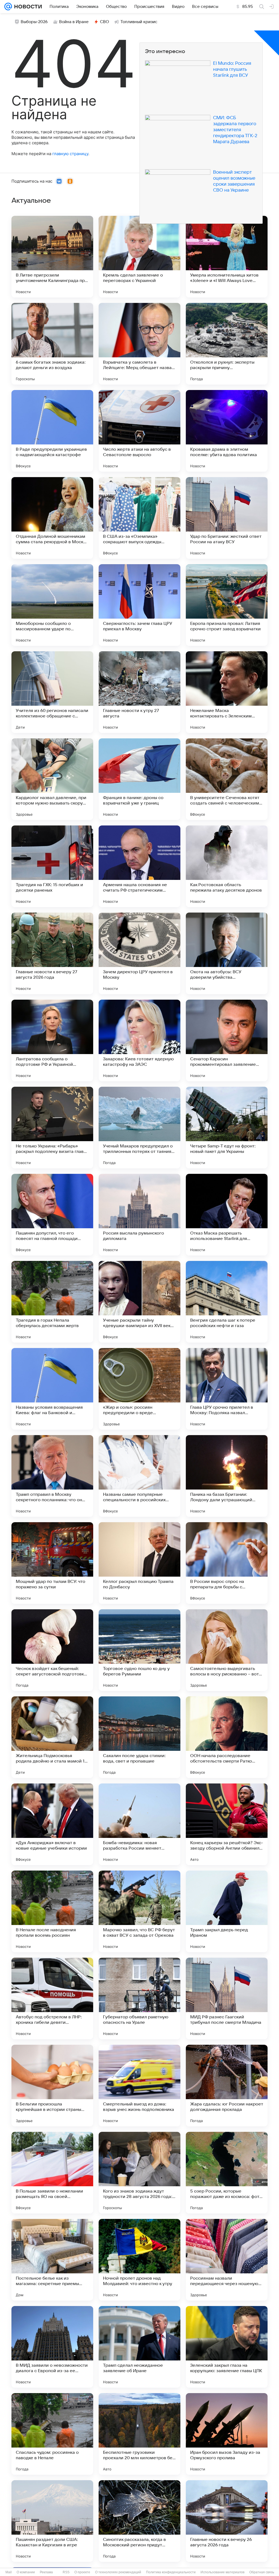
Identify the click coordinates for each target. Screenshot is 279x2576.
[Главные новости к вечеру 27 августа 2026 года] (52, 953)
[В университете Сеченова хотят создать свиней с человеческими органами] (227, 779)
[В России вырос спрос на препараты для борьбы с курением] (227, 1563)
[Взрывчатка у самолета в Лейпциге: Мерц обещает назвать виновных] (139, 344)
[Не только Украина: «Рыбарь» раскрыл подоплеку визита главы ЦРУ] (52, 1128)
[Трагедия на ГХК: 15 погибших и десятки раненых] (52, 866)
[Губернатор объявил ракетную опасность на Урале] (139, 1998)
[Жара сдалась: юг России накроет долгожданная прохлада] (227, 2086)
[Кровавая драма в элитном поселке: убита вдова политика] (227, 431)
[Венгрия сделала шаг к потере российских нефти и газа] (227, 1302)
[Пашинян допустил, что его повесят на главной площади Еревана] (52, 1215)
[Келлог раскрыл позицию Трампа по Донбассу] (139, 1563)
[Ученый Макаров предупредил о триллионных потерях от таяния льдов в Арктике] (139, 1128)
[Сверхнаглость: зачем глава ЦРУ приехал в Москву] (139, 605)
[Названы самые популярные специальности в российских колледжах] (139, 1476)
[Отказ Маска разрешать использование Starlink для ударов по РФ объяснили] (227, 1215)
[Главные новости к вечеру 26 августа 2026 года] (227, 2521)
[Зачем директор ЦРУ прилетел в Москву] (139, 953)
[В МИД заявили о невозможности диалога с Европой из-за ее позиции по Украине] (52, 2347)
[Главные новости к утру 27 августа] (139, 692)
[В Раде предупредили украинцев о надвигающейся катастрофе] (52, 431)
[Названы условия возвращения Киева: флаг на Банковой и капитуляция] (52, 1389)
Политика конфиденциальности (171, 2572)
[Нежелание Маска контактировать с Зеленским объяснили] (227, 692)
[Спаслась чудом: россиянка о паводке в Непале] (52, 2434)
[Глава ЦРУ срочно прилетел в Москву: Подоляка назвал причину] (227, 1389)
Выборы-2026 (34, 22)
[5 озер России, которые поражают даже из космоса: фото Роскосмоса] (227, 2173)
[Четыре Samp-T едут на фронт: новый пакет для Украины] (227, 1128)
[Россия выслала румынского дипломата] (139, 1215)
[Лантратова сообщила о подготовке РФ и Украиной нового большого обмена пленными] (52, 1040)
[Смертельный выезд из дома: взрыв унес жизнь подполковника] (139, 2086)
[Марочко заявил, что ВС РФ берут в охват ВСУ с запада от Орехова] (139, 1911)
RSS (66, 2572)
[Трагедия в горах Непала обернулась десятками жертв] (52, 1302)
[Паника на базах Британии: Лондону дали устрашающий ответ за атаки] (227, 1476)
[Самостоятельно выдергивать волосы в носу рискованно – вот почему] (227, 1650)
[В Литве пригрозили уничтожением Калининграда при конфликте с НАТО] (52, 257)
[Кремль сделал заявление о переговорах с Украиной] (139, 257)
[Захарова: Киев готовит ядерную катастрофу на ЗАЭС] (139, 1040)
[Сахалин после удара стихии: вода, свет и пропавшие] (139, 1737)
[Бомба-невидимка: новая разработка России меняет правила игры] (139, 1824)
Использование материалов (222, 2572)
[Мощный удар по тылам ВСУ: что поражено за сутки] (52, 1563)
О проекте (82, 2572)
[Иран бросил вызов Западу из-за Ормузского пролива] (227, 2434)
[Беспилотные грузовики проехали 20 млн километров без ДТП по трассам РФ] (139, 2434)
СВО (104, 22)
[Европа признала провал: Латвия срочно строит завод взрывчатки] (227, 605)
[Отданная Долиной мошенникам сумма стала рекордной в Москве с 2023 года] (52, 518)
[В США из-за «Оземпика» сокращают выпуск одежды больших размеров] (139, 518)
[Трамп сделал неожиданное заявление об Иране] (139, 2347)
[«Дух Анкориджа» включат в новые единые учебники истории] (52, 1824)
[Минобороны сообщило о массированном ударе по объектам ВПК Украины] (52, 605)
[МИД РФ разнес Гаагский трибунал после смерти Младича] (227, 1998)
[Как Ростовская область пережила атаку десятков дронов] (227, 866)
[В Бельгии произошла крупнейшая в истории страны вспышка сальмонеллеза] (52, 2086)
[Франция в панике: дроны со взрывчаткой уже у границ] (139, 779)
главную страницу (70, 154)
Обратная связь (262, 2572)
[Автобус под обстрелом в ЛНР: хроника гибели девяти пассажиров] (52, 1998)
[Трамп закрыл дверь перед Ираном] (227, 1911)
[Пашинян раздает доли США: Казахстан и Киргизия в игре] (52, 2521)
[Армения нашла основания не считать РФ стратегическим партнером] (139, 866)
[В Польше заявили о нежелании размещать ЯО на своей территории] (52, 2173)
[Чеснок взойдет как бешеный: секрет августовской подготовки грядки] (52, 1650)
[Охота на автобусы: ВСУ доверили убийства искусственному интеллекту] (227, 953)
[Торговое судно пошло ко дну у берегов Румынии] (139, 1650)
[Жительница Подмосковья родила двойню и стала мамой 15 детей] (52, 1737)
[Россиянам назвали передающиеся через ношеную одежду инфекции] (227, 2260)
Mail (9, 2572)
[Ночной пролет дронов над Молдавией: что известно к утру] (139, 2260)
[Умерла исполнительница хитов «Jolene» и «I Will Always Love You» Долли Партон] (227, 257)
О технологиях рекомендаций (118, 2572)
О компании (26, 2572)
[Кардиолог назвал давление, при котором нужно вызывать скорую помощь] (52, 779)
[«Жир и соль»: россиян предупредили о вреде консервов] (139, 1389)
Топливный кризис (139, 22)
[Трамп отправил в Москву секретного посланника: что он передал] (52, 1476)
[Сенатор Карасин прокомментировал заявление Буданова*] (227, 1040)
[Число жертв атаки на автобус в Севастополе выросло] (139, 431)
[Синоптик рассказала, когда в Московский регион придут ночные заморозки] (139, 2521)
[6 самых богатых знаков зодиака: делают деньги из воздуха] (52, 344)
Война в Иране (74, 22)
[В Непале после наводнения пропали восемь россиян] (52, 1911)
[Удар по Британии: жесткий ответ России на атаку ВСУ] (227, 518)
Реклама (46, 2572)
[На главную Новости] (27, 7)
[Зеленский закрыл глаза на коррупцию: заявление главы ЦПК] (227, 2347)
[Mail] (8, 7)
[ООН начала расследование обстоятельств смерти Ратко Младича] (227, 1737)
